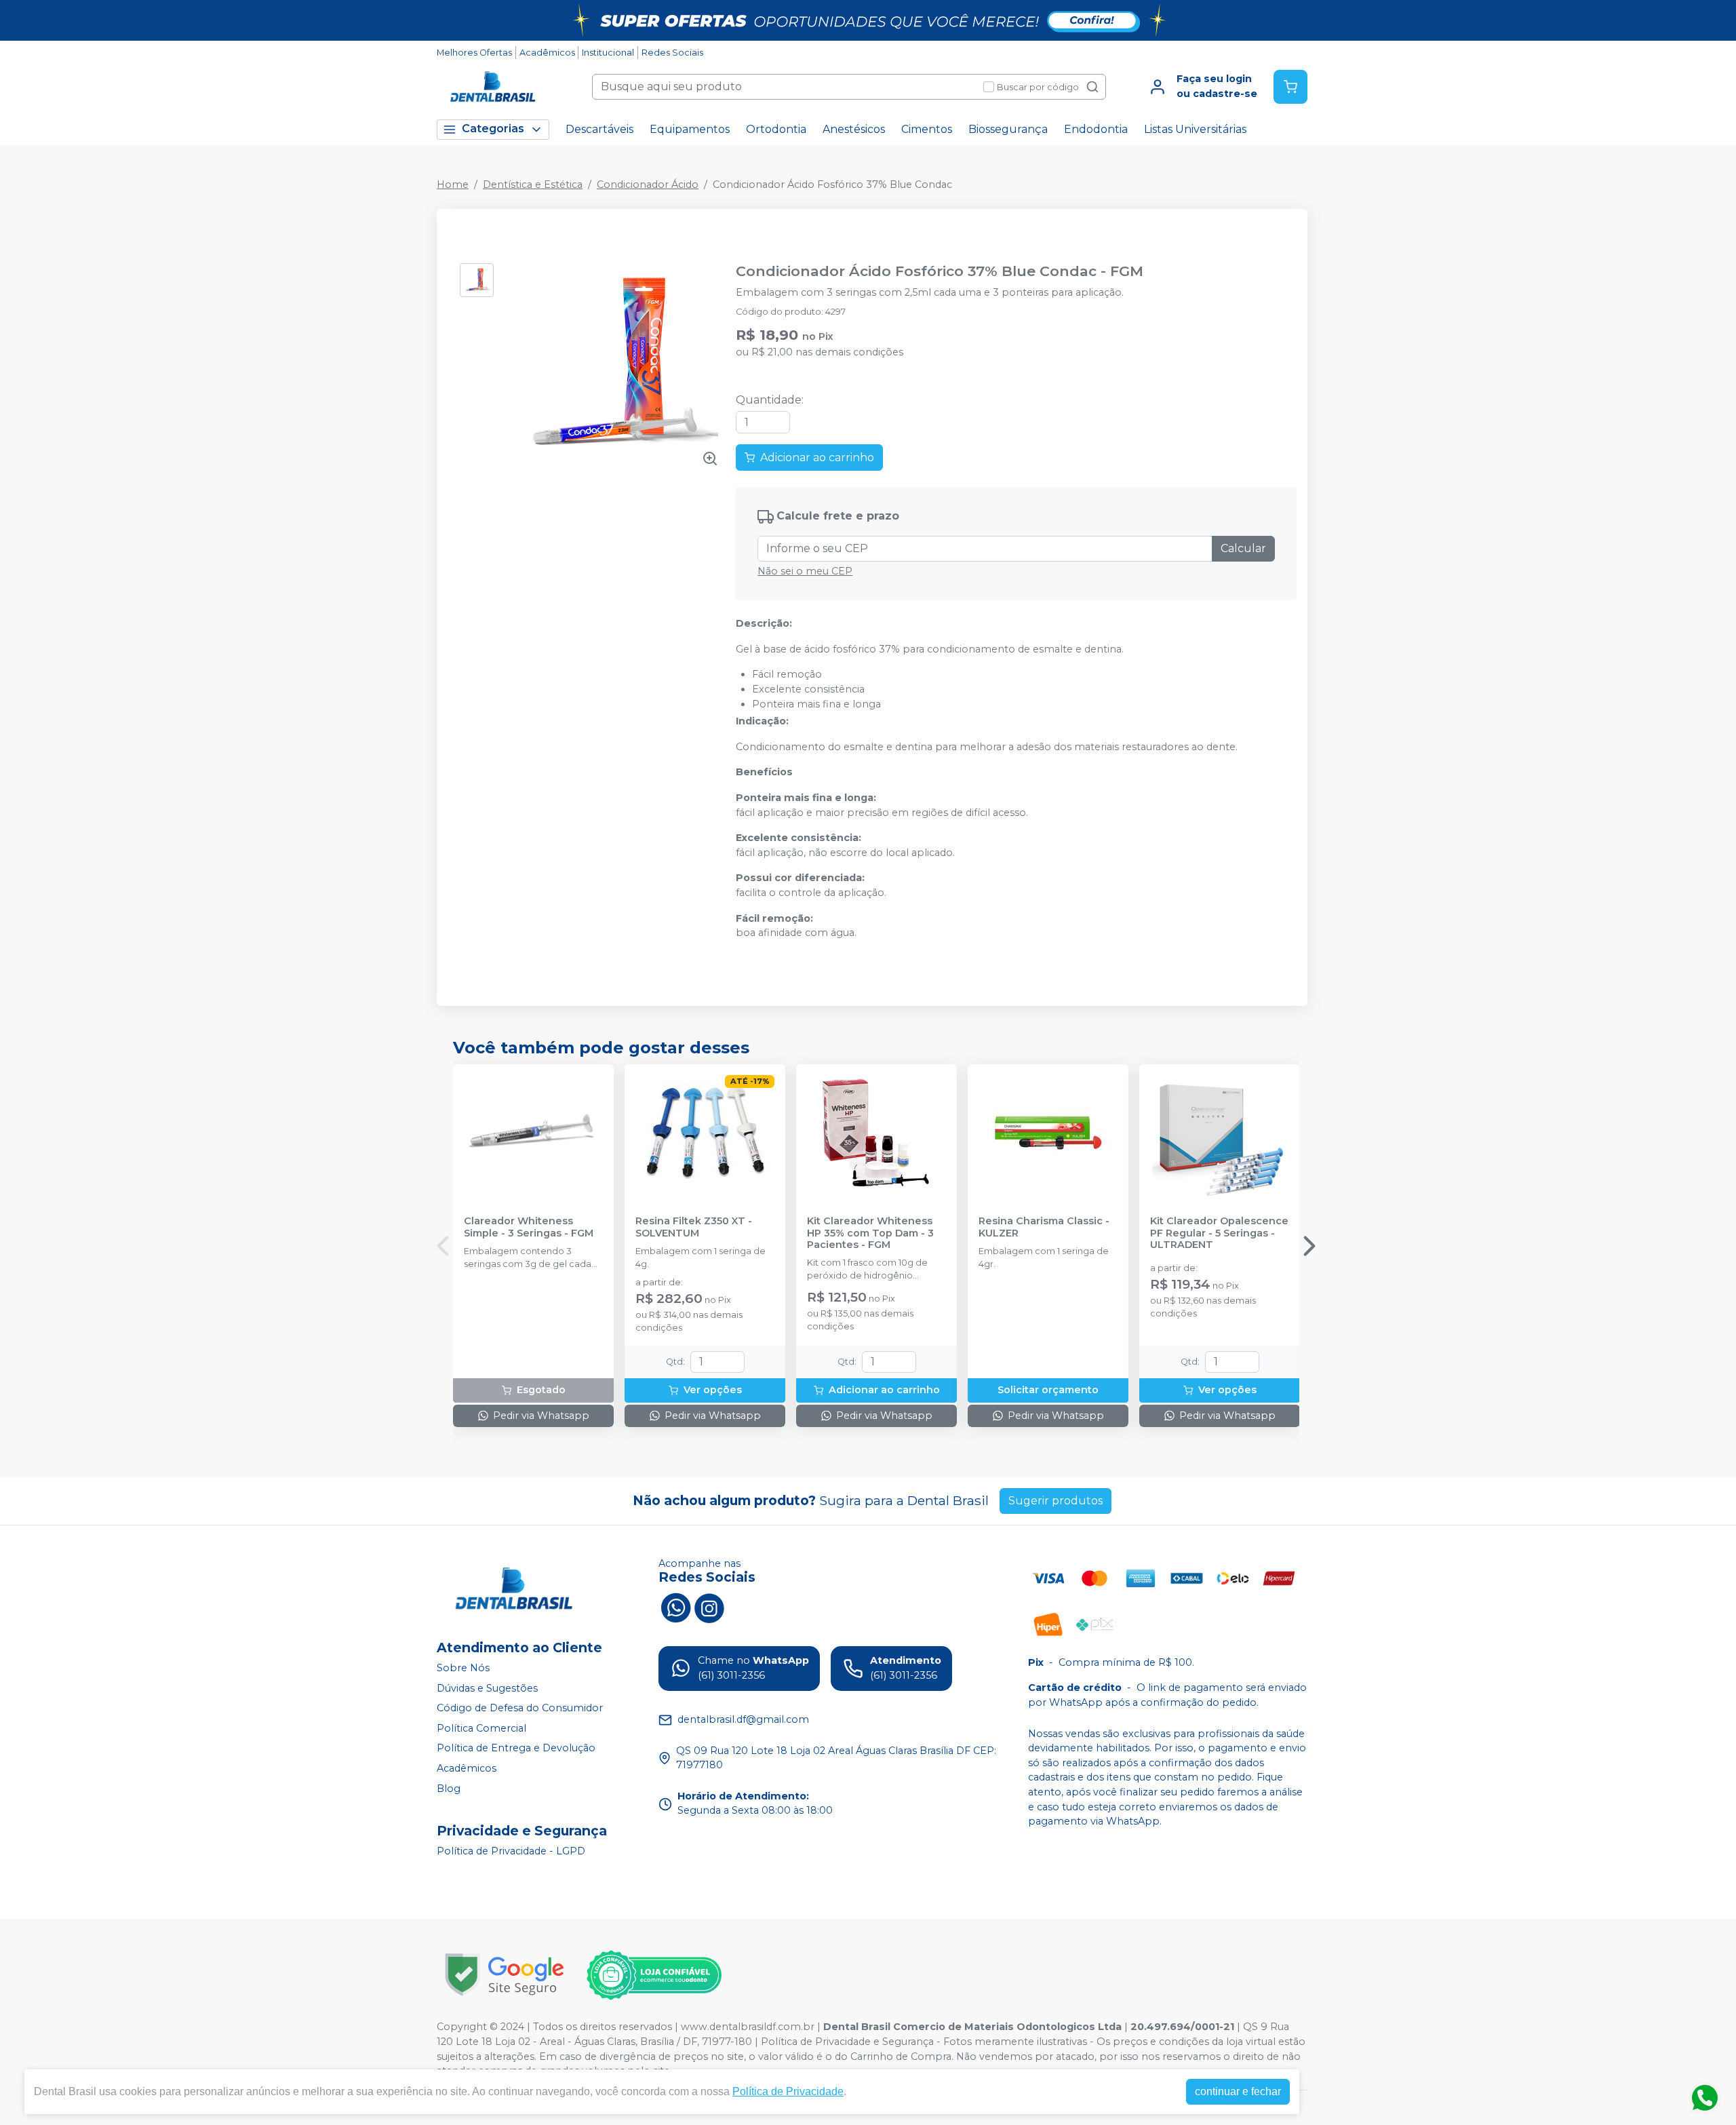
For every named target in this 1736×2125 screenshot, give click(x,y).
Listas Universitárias (1195, 129)
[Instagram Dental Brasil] (709, 1607)
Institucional (608, 53)
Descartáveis (599, 129)
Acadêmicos (547, 53)
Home (453, 184)
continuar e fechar (1238, 2091)
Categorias (493, 129)
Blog (449, 1789)
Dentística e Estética (533, 184)
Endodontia (1096, 129)
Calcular (1243, 548)
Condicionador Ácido (648, 184)
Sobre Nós (463, 1668)
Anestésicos (854, 129)
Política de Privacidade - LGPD (511, 1852)
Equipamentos (690, 129)
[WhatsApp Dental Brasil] (675, 1607)
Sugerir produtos (1056, 1501)
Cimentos (927, 129)
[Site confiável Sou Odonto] (654, 1975)
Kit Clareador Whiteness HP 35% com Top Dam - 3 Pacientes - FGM (870, 1233)
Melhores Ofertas (474, 53)
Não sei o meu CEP (805, 571)
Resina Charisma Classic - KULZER (1044, 1227)
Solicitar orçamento (1048, 1390)
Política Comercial (481, 1728)
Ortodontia (776, 129)
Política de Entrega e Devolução (516, 1749)
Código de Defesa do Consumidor (520, 1708)
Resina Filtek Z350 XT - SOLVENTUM (694, 1227)
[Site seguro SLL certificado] (505, 1975)
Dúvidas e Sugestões (487, 1688)
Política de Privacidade (788, 2091)
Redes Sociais (672, 53)
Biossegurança (1008, 129)
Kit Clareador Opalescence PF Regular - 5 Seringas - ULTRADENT (1219, 1233)
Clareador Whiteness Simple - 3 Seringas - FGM (529, 1227)
